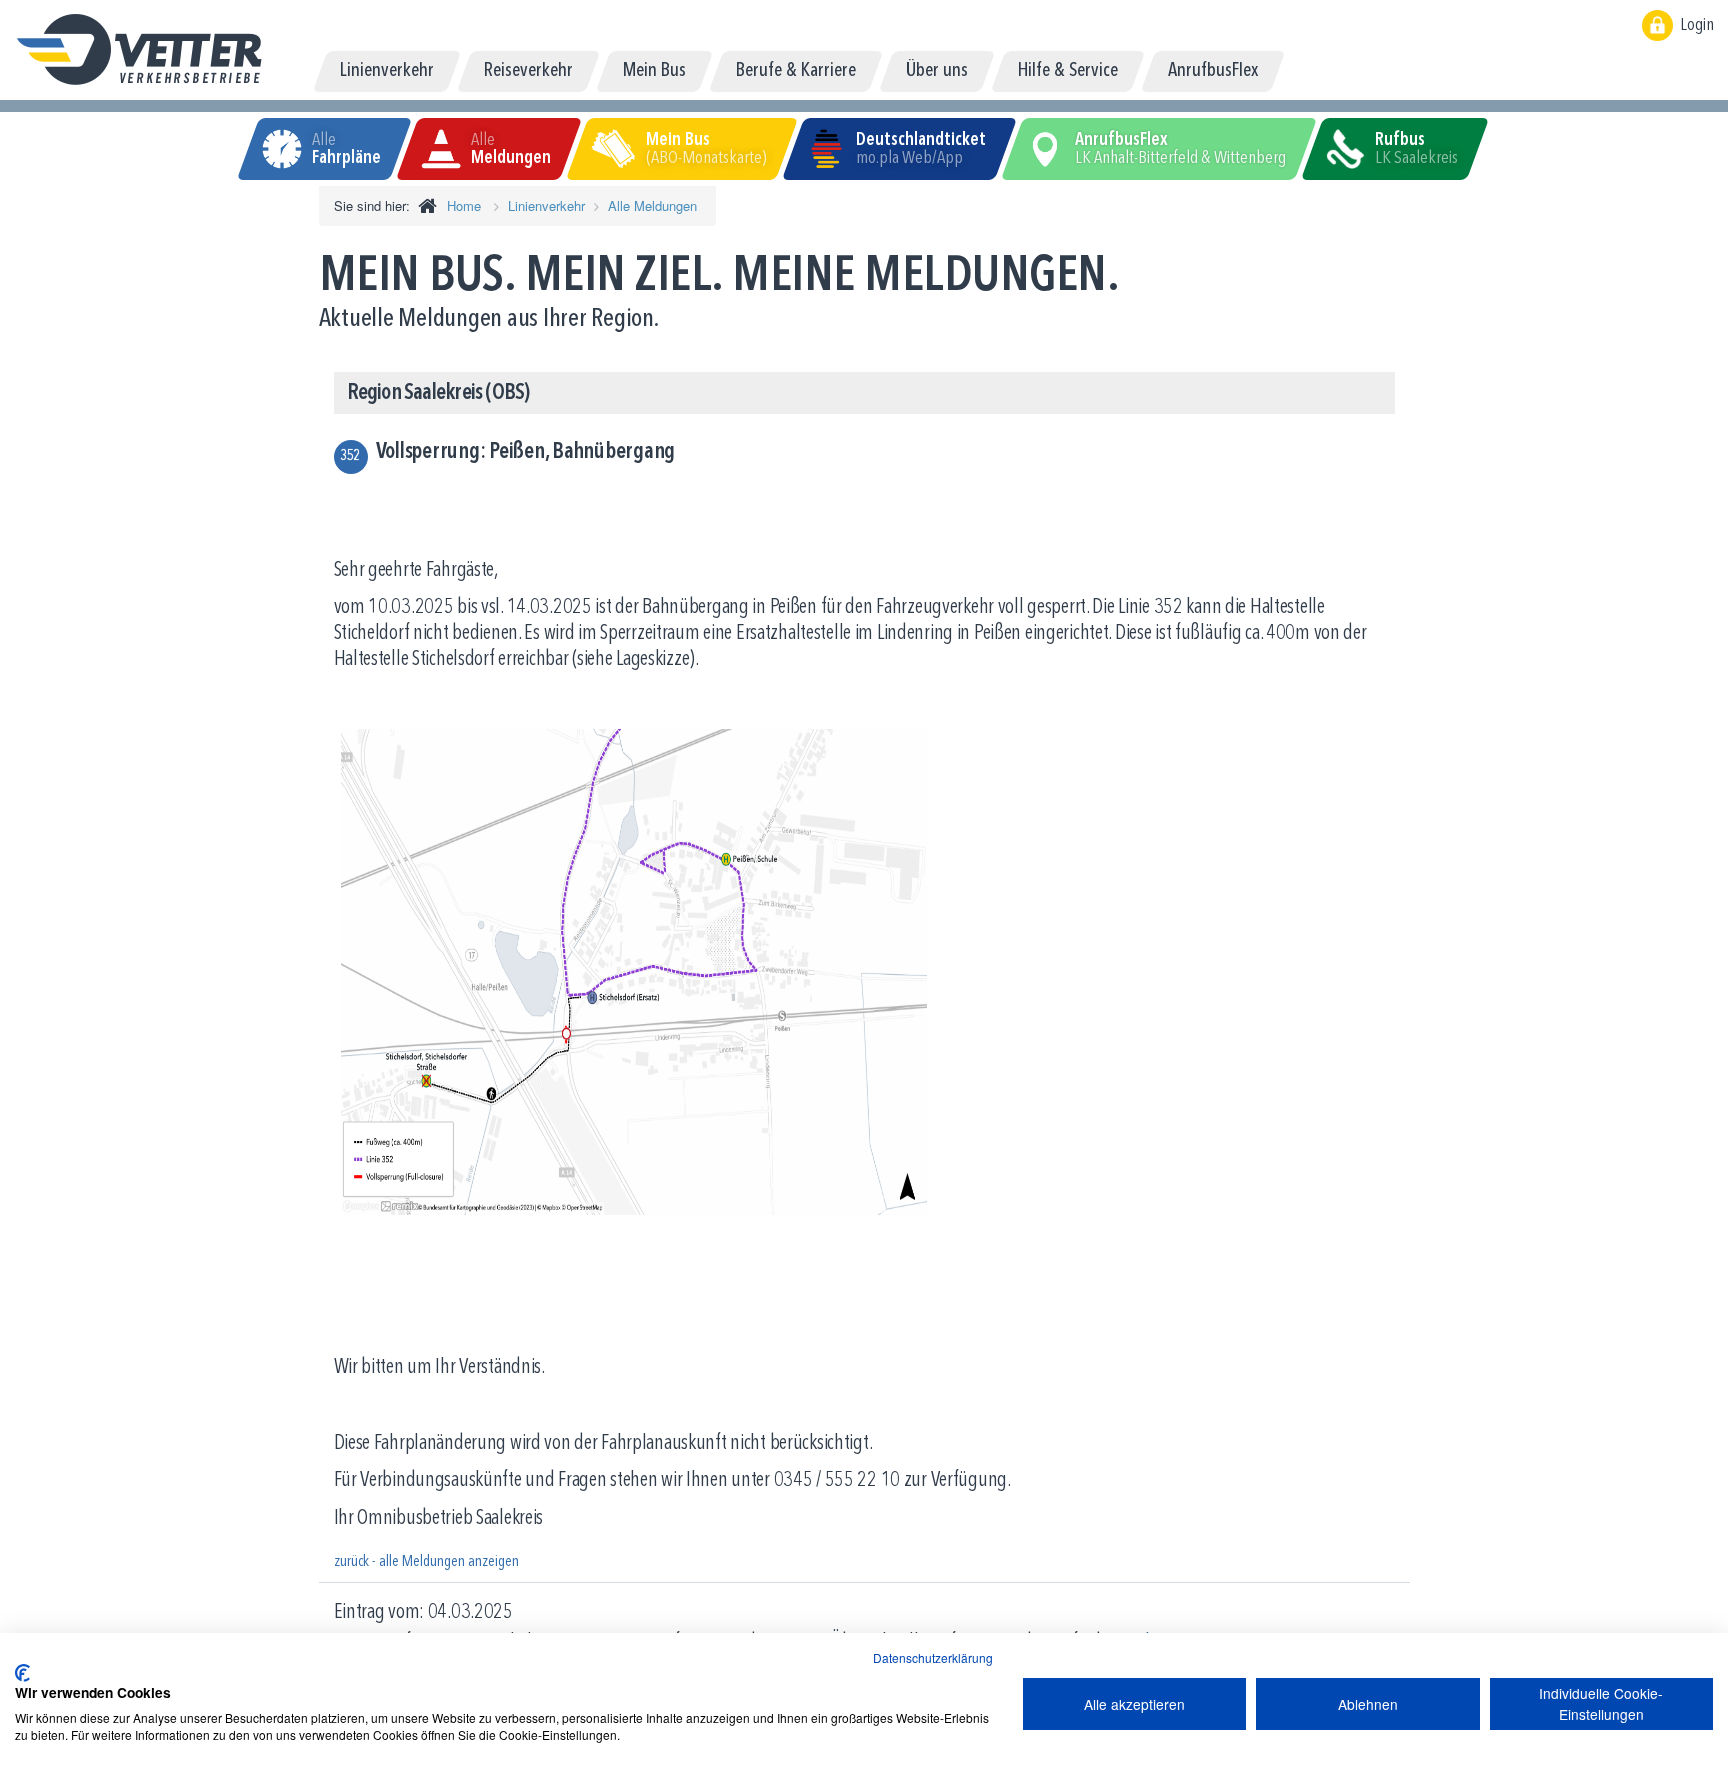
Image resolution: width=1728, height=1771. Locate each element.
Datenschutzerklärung (933, 1657)
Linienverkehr (546, 205)
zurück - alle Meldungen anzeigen (426, 1562)
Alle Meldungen (652, 205)
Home (464, 205)
